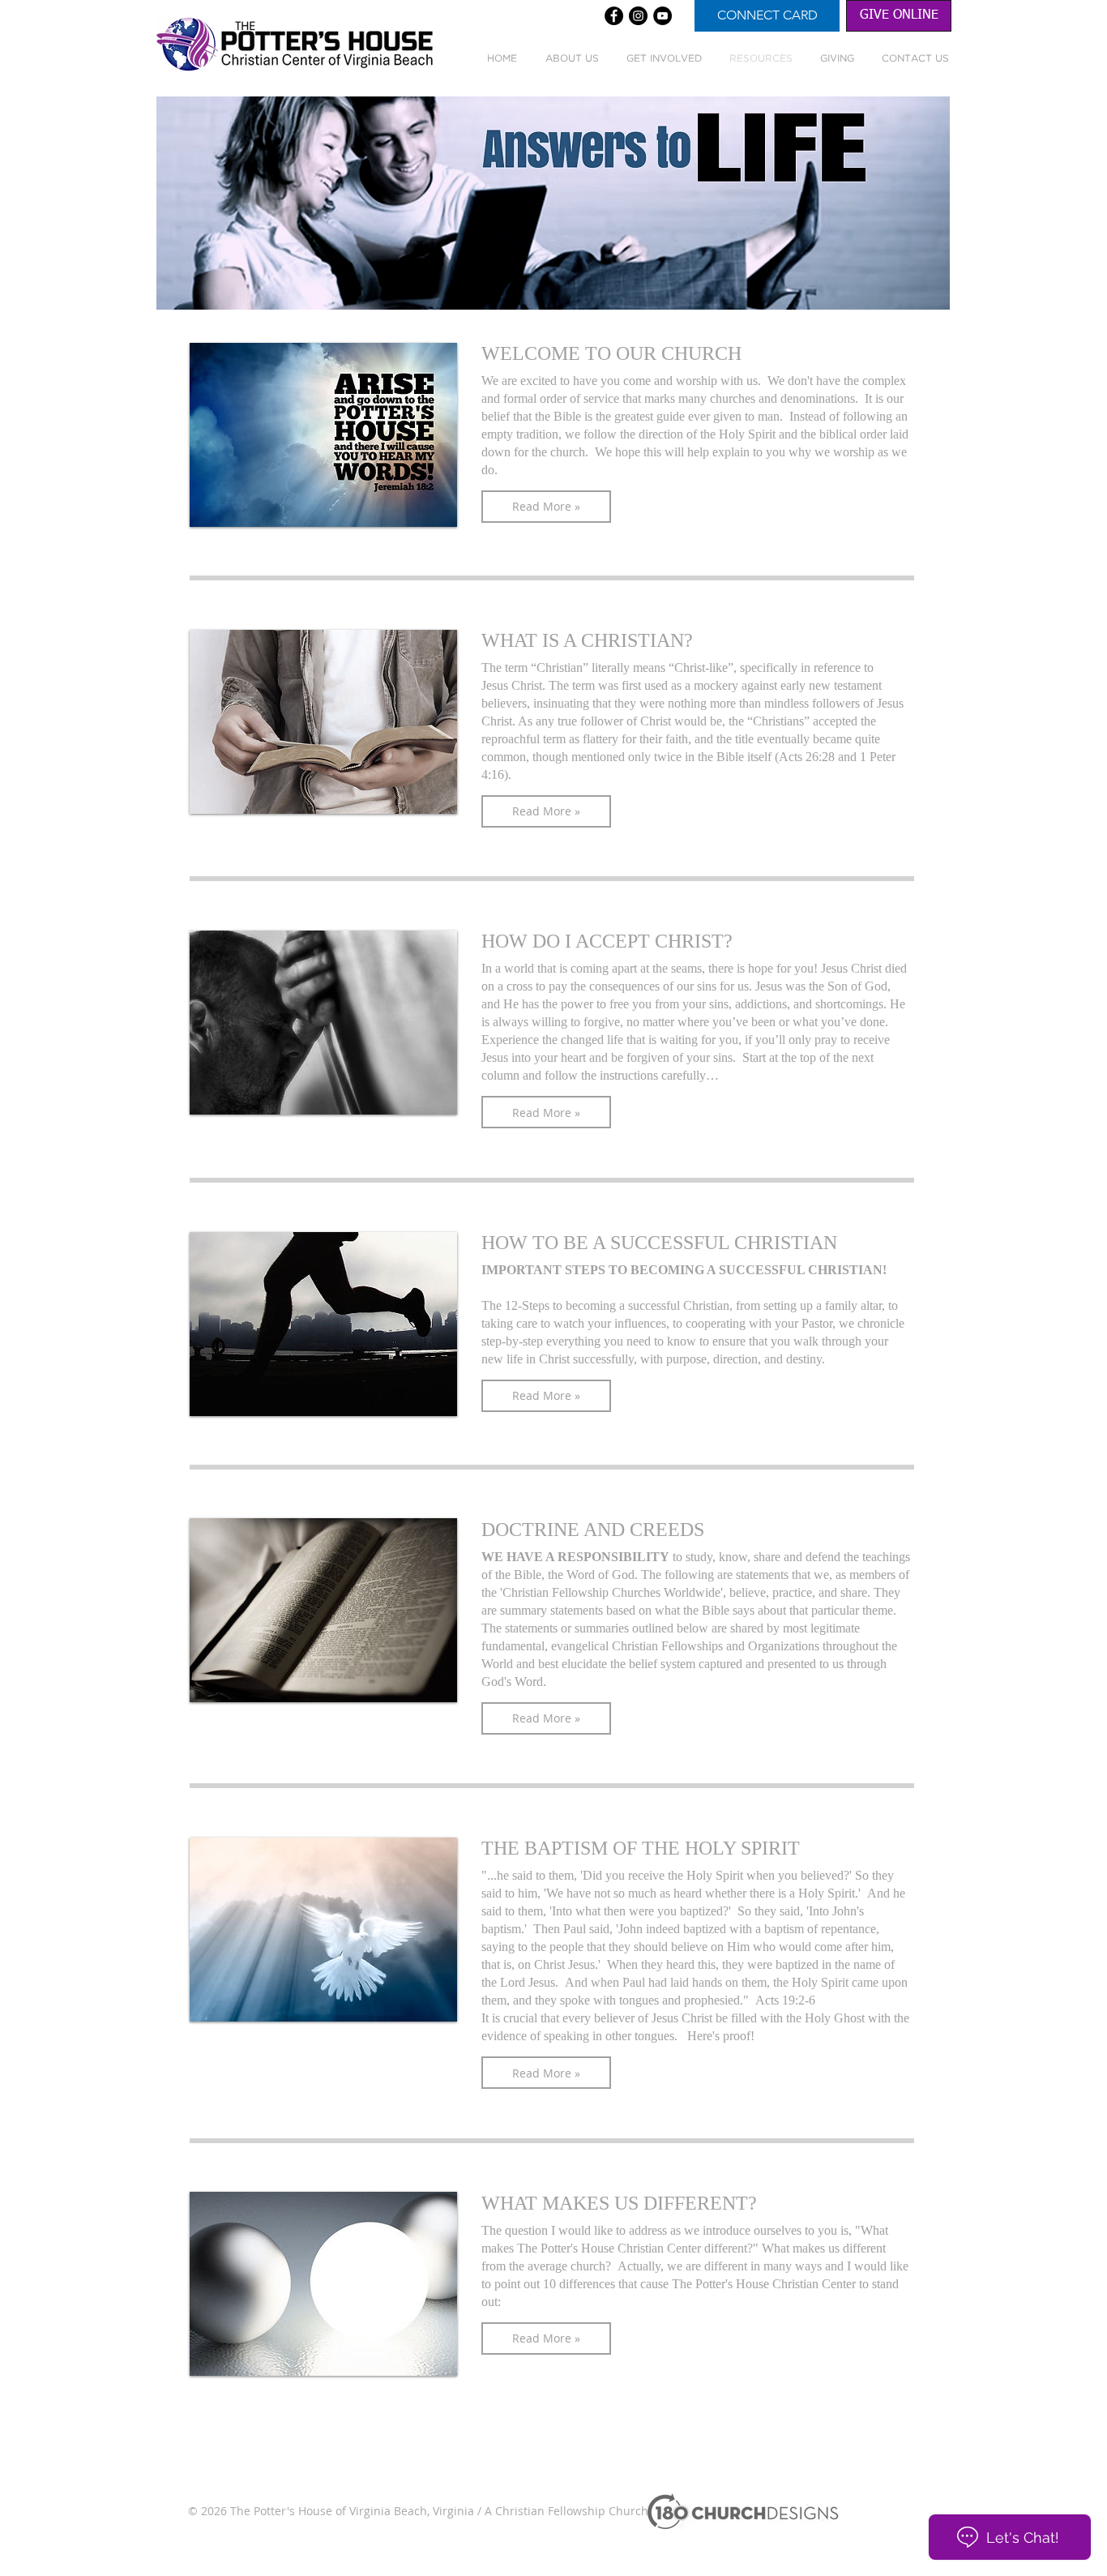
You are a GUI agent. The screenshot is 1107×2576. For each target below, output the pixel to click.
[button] (546, 507)
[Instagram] (638, 16)
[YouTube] (662, 16)
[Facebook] (614, 16)
